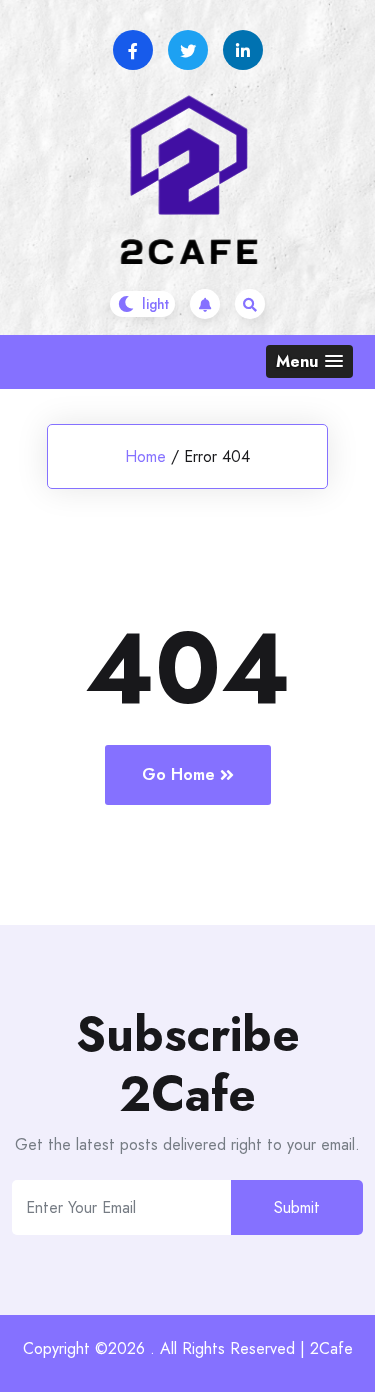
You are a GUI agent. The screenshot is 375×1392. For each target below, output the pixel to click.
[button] (309, 361)
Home (145, 456)
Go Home (178, 774)
